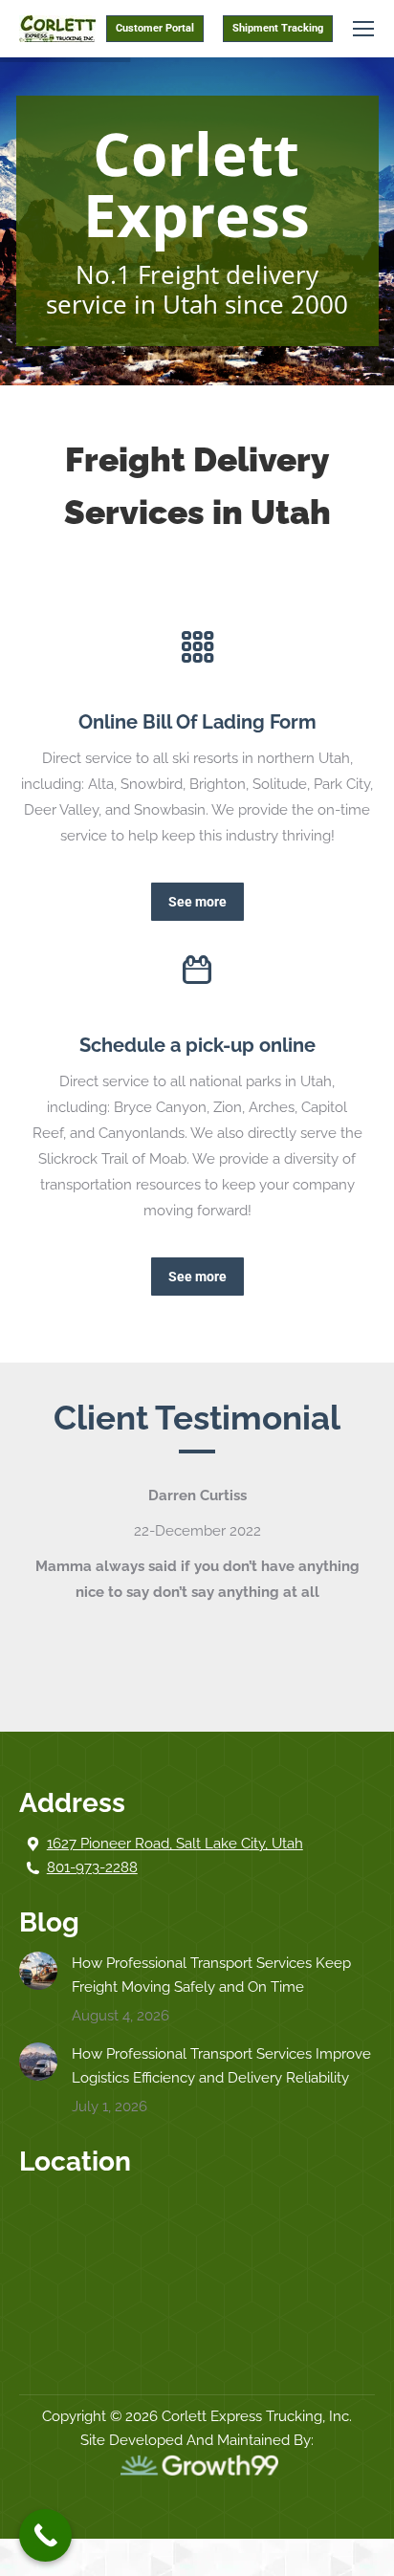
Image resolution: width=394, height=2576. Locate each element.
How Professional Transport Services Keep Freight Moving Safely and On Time (211, 1975)
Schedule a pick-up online (197, 1045)
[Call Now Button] (45, 2535)
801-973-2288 (92, 1867)
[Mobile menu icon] (363, 29)
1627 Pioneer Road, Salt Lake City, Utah (175, 1844)
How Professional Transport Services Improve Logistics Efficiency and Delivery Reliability (221, 2066)
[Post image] (38, 1971)
